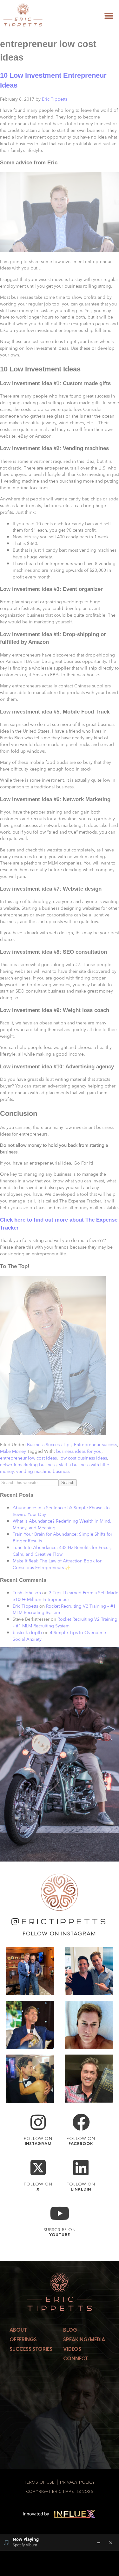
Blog (70, 2330)
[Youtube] (60, 2213)
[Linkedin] (81, 2168)
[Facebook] (81, 2122)
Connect (76, 2359)
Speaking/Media (84, 2339)
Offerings (23, 2339)
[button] (109, 16)
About (18, 2330)
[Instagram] (38, 2122)
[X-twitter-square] (38, 2168)
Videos (72, 2349)
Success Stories (31, 2349)
